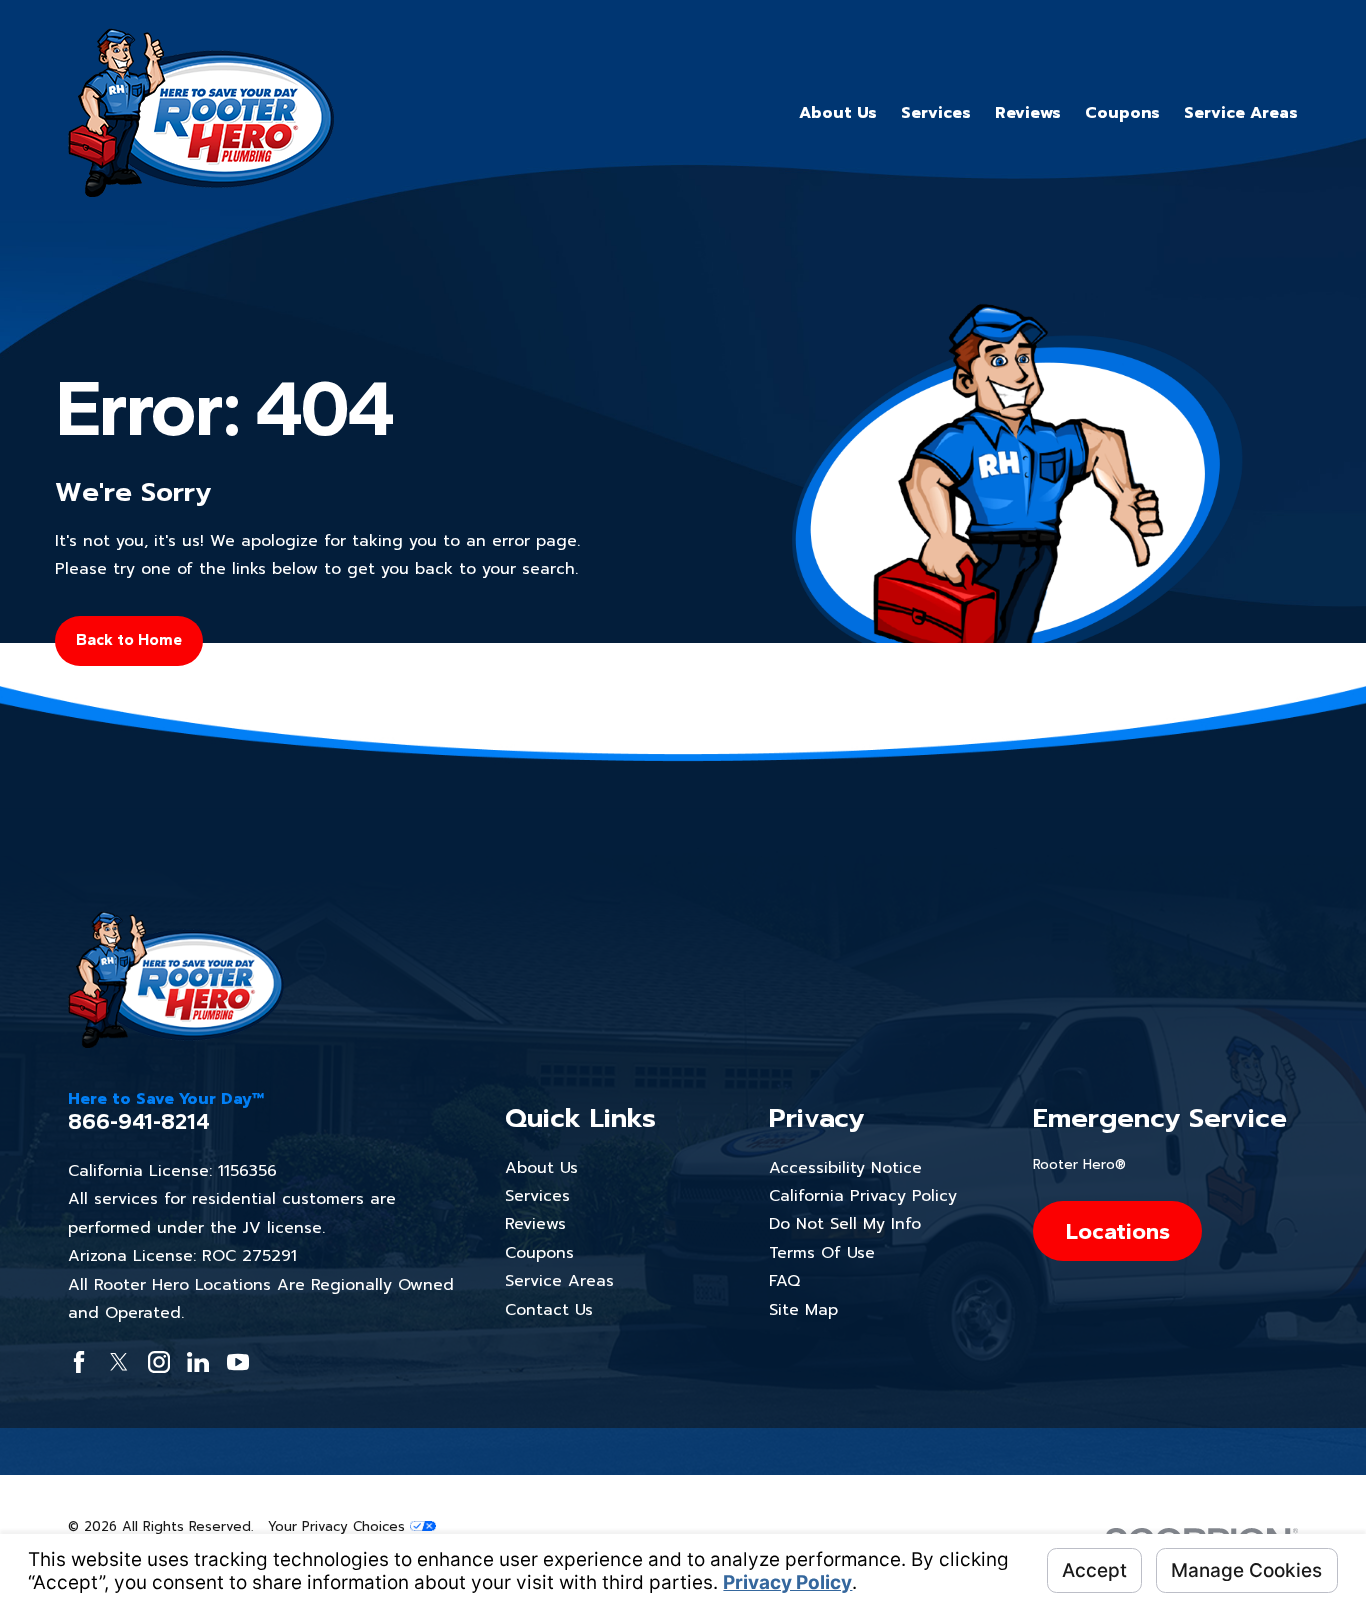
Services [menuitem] (936, 113)
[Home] (201, 112)
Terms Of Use (822, 1253)
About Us (541, 1168)
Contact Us (549, 1310)
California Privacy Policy (863, 1196)
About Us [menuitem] (838, 113)
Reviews (535, 1224)
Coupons (539, 1253)
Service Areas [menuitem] (1241, 113)
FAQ (784, 1281)
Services (537, 1196)
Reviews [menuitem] (1028, 113)
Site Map (803, 1310)
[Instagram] (159, 1362)
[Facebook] (79, 1362)
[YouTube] (238, 1362)
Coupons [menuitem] (1122, 113)
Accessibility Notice (845, 1168)
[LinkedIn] (198, 1362)
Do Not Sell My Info (845, 1224)
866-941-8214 (139, 1122)
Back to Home (129, 639)
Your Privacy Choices (339, 1527)
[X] (119, 1362)
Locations (1117, 1231)
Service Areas (559, 1281)
